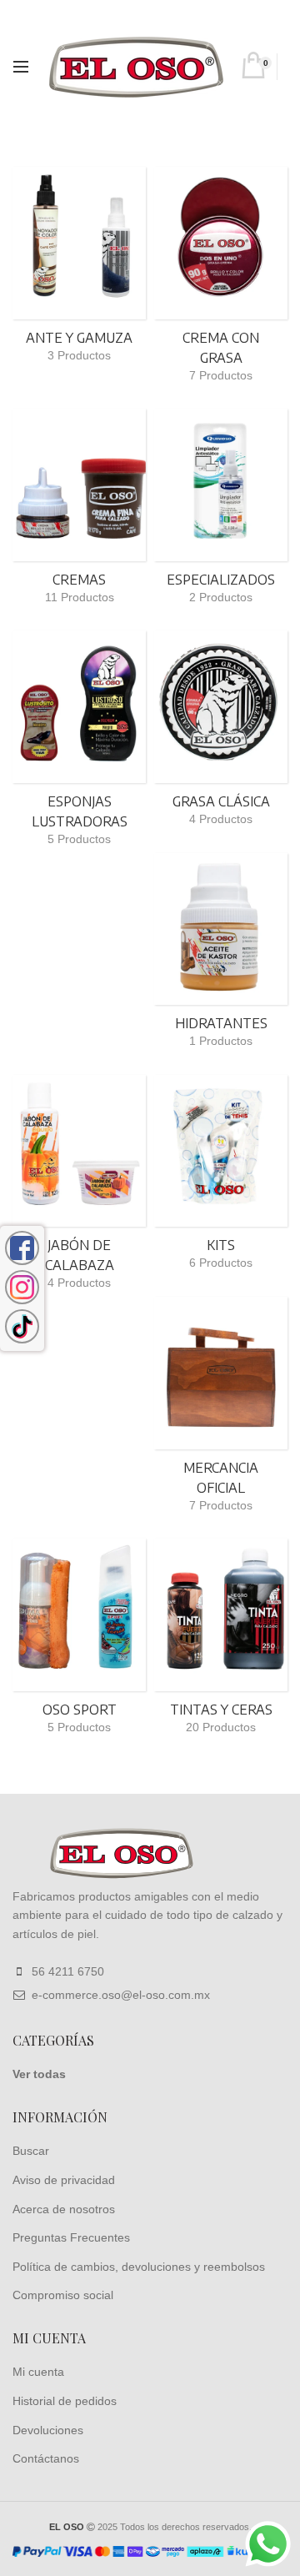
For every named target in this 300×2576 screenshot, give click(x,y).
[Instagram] (22, 1287)
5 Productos (79, 839)
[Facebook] (22, 1248)
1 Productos (221, 1041)
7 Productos (221, 375)
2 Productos (221, 597)
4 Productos (221, 819)
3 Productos (79, 355)
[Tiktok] (22, 1326)
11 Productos (80, 597)
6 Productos (221, 1263)
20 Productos (221, 1727)
